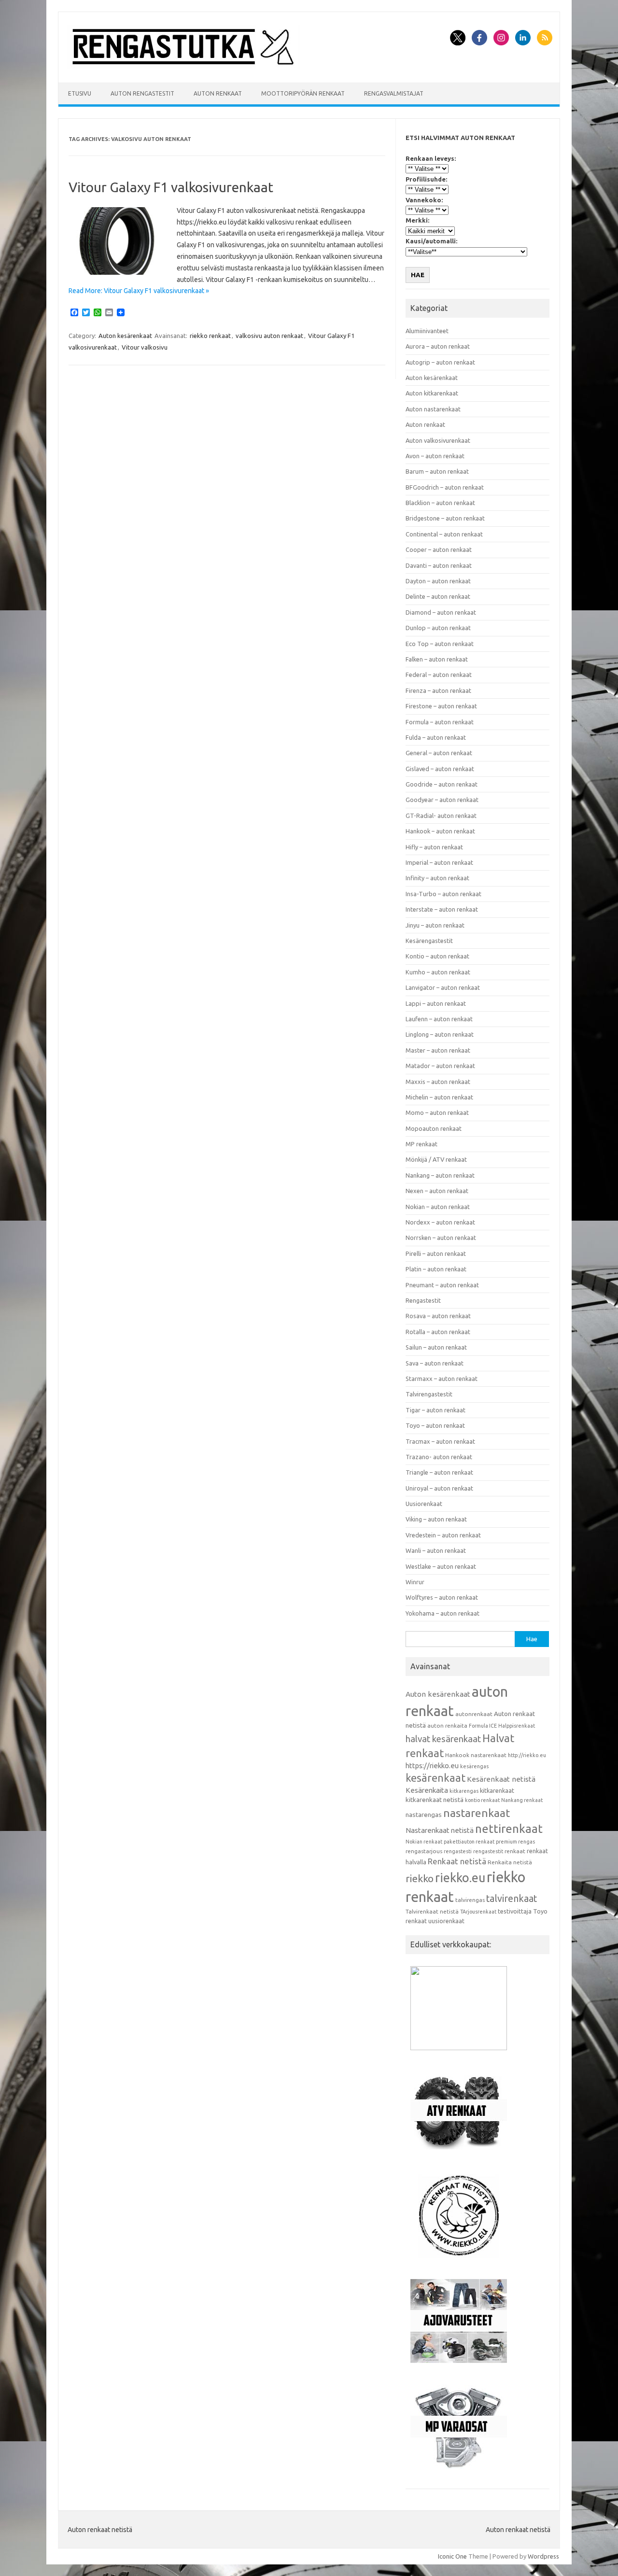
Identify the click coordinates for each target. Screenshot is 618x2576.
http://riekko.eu (527, 1755)
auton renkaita (447, 1725)
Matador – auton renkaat (440, 1066)
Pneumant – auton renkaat (442, 1285)
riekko (420, 1878)
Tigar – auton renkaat (435, 1410)
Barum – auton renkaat (437, 471)
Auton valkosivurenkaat (438, 440)
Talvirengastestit (429, 1394)
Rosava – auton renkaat (438, 1316)
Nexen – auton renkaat (437, 1191)
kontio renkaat (482, 1800)
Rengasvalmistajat (394, 93)
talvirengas (470, 1900)
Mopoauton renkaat (434, 1128)
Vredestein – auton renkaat (443, 1535)
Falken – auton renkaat (437, 659)
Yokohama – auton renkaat (442, 1613)
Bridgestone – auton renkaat (445, 518)
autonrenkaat (474, 1714)
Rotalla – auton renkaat (438, 1332)
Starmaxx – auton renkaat (442, 1379)
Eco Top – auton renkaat (440, 644)
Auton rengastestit (142, 93)
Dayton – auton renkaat (438, 581)
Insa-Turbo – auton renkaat (443, 894)
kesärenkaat (435, 1778)
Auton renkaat (218, 93)
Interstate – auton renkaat (442, 909)
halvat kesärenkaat (443, 1739)
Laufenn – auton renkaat (439, 1019)
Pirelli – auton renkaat (436, 1253)
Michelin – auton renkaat (439, 1097)
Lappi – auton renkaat (436, 1003)
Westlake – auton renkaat (441, 1566)
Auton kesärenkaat (125, 336)
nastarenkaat (477, 1813)
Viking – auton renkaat (436, 1519)
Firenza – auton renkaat (438, 690)
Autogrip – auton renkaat (440, 362)
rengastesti (458, 1851)
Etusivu (80, 93)
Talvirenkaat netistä (432, 1911)
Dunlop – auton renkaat (438, 628)
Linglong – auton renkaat (440, 1034)
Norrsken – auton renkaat (441, 1238)
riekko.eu (460, 1878)
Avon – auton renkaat (435, 456)
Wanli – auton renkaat (436, 1550)
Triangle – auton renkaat (439, 1472)
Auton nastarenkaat (433, 409)
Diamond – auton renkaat (441, 612)
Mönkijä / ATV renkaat (436, 1159)
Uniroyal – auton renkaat (439, 1488)
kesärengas (474, 1766)
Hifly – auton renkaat (434, 847)
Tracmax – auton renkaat (440, 1441)
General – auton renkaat (439, 753)
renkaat (515, 1851)
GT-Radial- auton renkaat (441, 816)
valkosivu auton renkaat (269, 336)
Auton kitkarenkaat (432, 393)
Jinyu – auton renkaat (435, 925)
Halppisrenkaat (517, 1726)
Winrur (415, 1582)
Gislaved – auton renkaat (440, 769)
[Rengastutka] (183, 66)
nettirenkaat (509, 1829)
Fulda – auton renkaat (436, 737)
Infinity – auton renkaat (437, 878)
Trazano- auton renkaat (439, 1457)
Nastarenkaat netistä (440, 1830)
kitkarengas (464, 1791)
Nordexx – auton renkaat (440, 1222)
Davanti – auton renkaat (439, 565)
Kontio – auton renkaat (437, 956)
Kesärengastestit (429, 941)
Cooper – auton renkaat (439, 549)
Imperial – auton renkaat (439, 862)
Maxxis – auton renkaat (438, 1082)
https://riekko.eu (432, 1766)
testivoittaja (515, 1911)
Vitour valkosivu (145, 347)
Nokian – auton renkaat (438, 1207)
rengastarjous (424, 1851)
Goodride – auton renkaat (442, 784)
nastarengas (424, 1815)
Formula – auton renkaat (440, 722)
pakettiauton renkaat (469, 1842)
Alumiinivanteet (427, 331)
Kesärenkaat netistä (501, 1779)
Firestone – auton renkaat (441, 706)
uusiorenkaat (446, 1921)
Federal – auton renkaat (439, 675)
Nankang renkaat (522, 1800)
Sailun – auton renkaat (436, 1347)
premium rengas (515, 1842)
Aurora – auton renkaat (438, 346)
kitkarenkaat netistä (435, 1800)
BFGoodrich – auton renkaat (445, 487)
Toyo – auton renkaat (435, 1425)
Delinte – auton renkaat (438, 596)
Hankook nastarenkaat (476, 1755)
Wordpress (543, 2556)
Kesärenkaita (427, 1790)
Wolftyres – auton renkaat (442, 1597)
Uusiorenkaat (424, 1504)
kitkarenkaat (497, 1790)
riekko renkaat (210, 336)
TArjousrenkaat (478, 1912)
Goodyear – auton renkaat (442, 800)
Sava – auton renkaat (435, 1363)
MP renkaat (421, 1144)
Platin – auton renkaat (436, 1269)
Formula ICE (483, 1726)
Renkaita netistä (510, 1862)
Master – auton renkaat (438, 1050)
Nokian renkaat (424, 1842)
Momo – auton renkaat (437, 1112)
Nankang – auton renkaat (440, 1175)
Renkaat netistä (457, 1861)
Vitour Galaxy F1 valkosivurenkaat (171, 187)
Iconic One (452, 2556)
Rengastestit (423, 1300)
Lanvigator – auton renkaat (443, 987)
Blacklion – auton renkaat (440, 503)
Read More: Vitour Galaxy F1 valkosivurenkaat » (139, 291)
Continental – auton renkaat (444, 534)
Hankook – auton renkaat (440, 831)
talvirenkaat (512, 1899)
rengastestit (488, 1851)
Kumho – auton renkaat (438, 972)
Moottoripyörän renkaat (303, 93)
